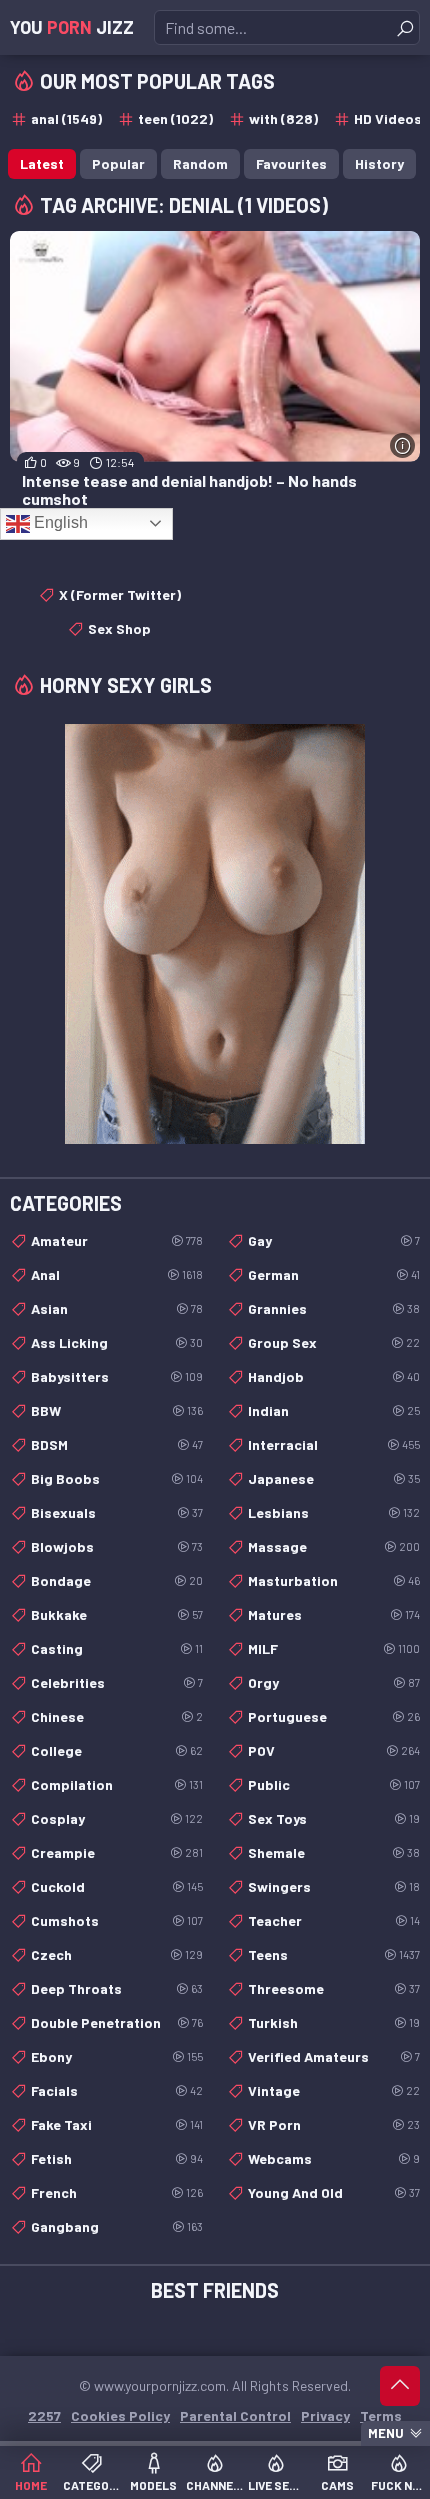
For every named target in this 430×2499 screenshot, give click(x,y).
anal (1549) (66, 118)
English (59, 522)
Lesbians (334, 1512)
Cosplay (117, 1818)
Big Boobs (117, 1478)
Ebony (117, 2056)
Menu (386, 2433)
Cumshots (117, 1920)
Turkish (334, 2022)
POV (334, 1750)
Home (31, 2485)
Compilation (117, 1784)
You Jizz (72, 27)
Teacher (334, 1920)
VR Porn (334, 2124)
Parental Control (235, 2415)
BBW (117, 1410)
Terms (381, 2415)
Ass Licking (117, 1342)
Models (153, 2485)
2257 (44, 2415)
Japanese (334, 1478)
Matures (334, 1614)
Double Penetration (117, 2022)
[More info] (402, 445)
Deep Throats (117, 1988)
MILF (334, 1648)
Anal (117, 1274)
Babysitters (117, 1376)
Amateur (117, 1240)
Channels (214, 2485)
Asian (117, 1308)
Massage (334, 1546)
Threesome (334, 1988)
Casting (117, 1648)
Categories (91, 2485)
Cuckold (117, 1886)
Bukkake (117, 1614)
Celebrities (117, 1682)
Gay (334, 1240)
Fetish (117, 2158)
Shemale (334, 1852)
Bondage (117, 1580)
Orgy (334, 1682)
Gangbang (117, 2226)
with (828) (283, 118)
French (117, 2192)
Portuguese (334, 1716)
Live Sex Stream (276, 2485)
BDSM (117, 1444)
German (334, 1274)
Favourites (291, 163)
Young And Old (334, 2192)
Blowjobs (117, 1546)
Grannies (334, 1308)
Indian (334, 1410)
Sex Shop (119, 628)
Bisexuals (117, 1512)
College (117, 1750)
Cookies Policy (120, 2415)
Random (200, 163)
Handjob (334, 1376)
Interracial (334, 1444)
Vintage (334, 2090)
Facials (117, 2090)
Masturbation (334, 1580)
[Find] (405, 28)
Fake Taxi (117, 2124)
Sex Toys (334, 1818)
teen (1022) (175, 118)
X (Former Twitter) (120, 594)
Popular (118, 163)
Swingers (334, 1886)
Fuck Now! (399, 2485)
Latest (42, 163)
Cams (337, 2485)
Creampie (117, 1852)
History (379, 163)
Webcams (334, 2158)
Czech (117, 1954)
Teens (334, 1954)
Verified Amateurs (334, 2056)
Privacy (325, 2415)
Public (334, 1784)
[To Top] (400, 2386)
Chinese (117, 1716)
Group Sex (334, 1342)
